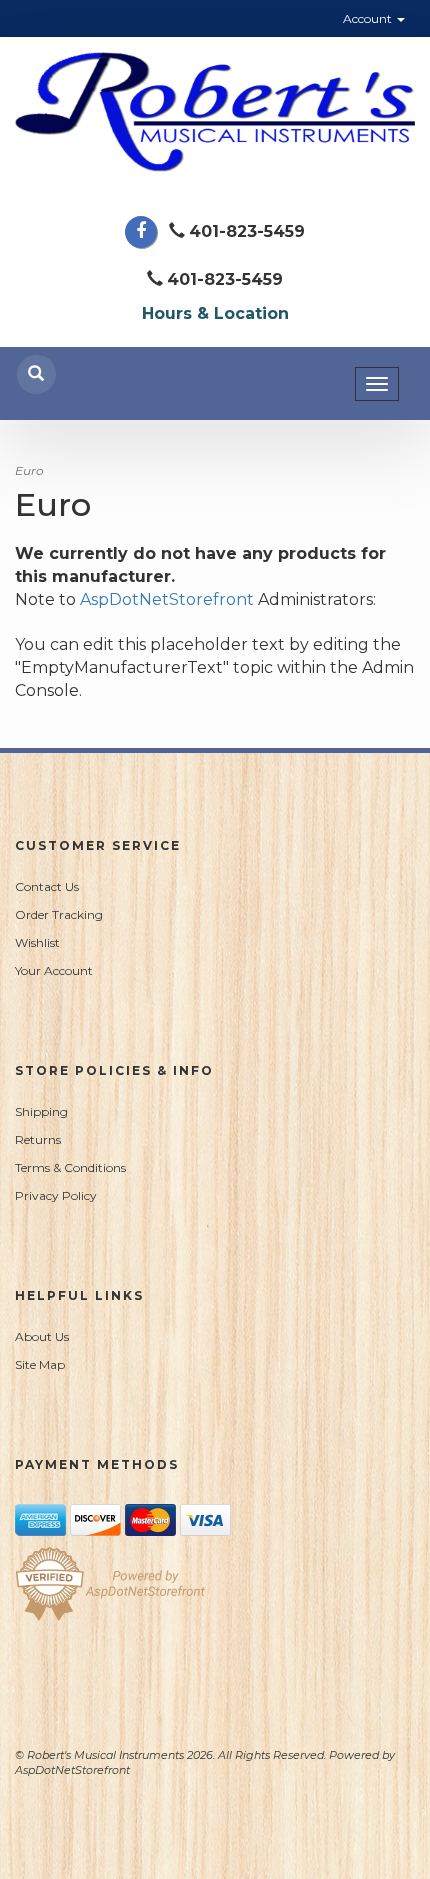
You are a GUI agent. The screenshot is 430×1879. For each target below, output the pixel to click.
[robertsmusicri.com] (215, 112)
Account (369, 18)
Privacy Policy (56, 1195)
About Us (42, 1336)
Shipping (41, 1111)
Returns (38, 1139)
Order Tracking (59, 914)
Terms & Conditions (70, 1167)
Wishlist (37, 942)
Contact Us (47, 886)
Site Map (40, 1364)
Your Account (54, 970)
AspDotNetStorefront (167, 599)
